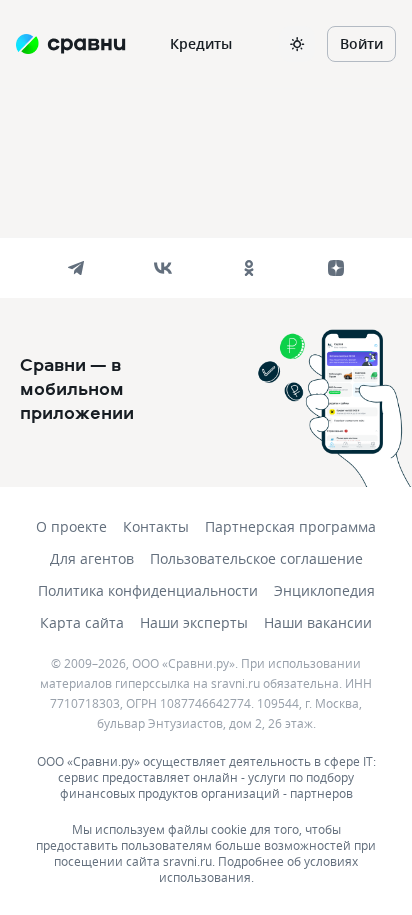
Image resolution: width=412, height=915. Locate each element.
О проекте (71, 526)
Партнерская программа (290, 526)
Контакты (156, 526)
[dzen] (336, 268)
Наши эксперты (194, 622)
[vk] (163, 268)
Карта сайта (82, 622)
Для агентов (92, 558)
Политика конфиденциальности (148, 590)
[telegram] (76, 268)
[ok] (249, 268)
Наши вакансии (318, 622)
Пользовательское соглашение (256, 558)
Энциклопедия (324, 590)
